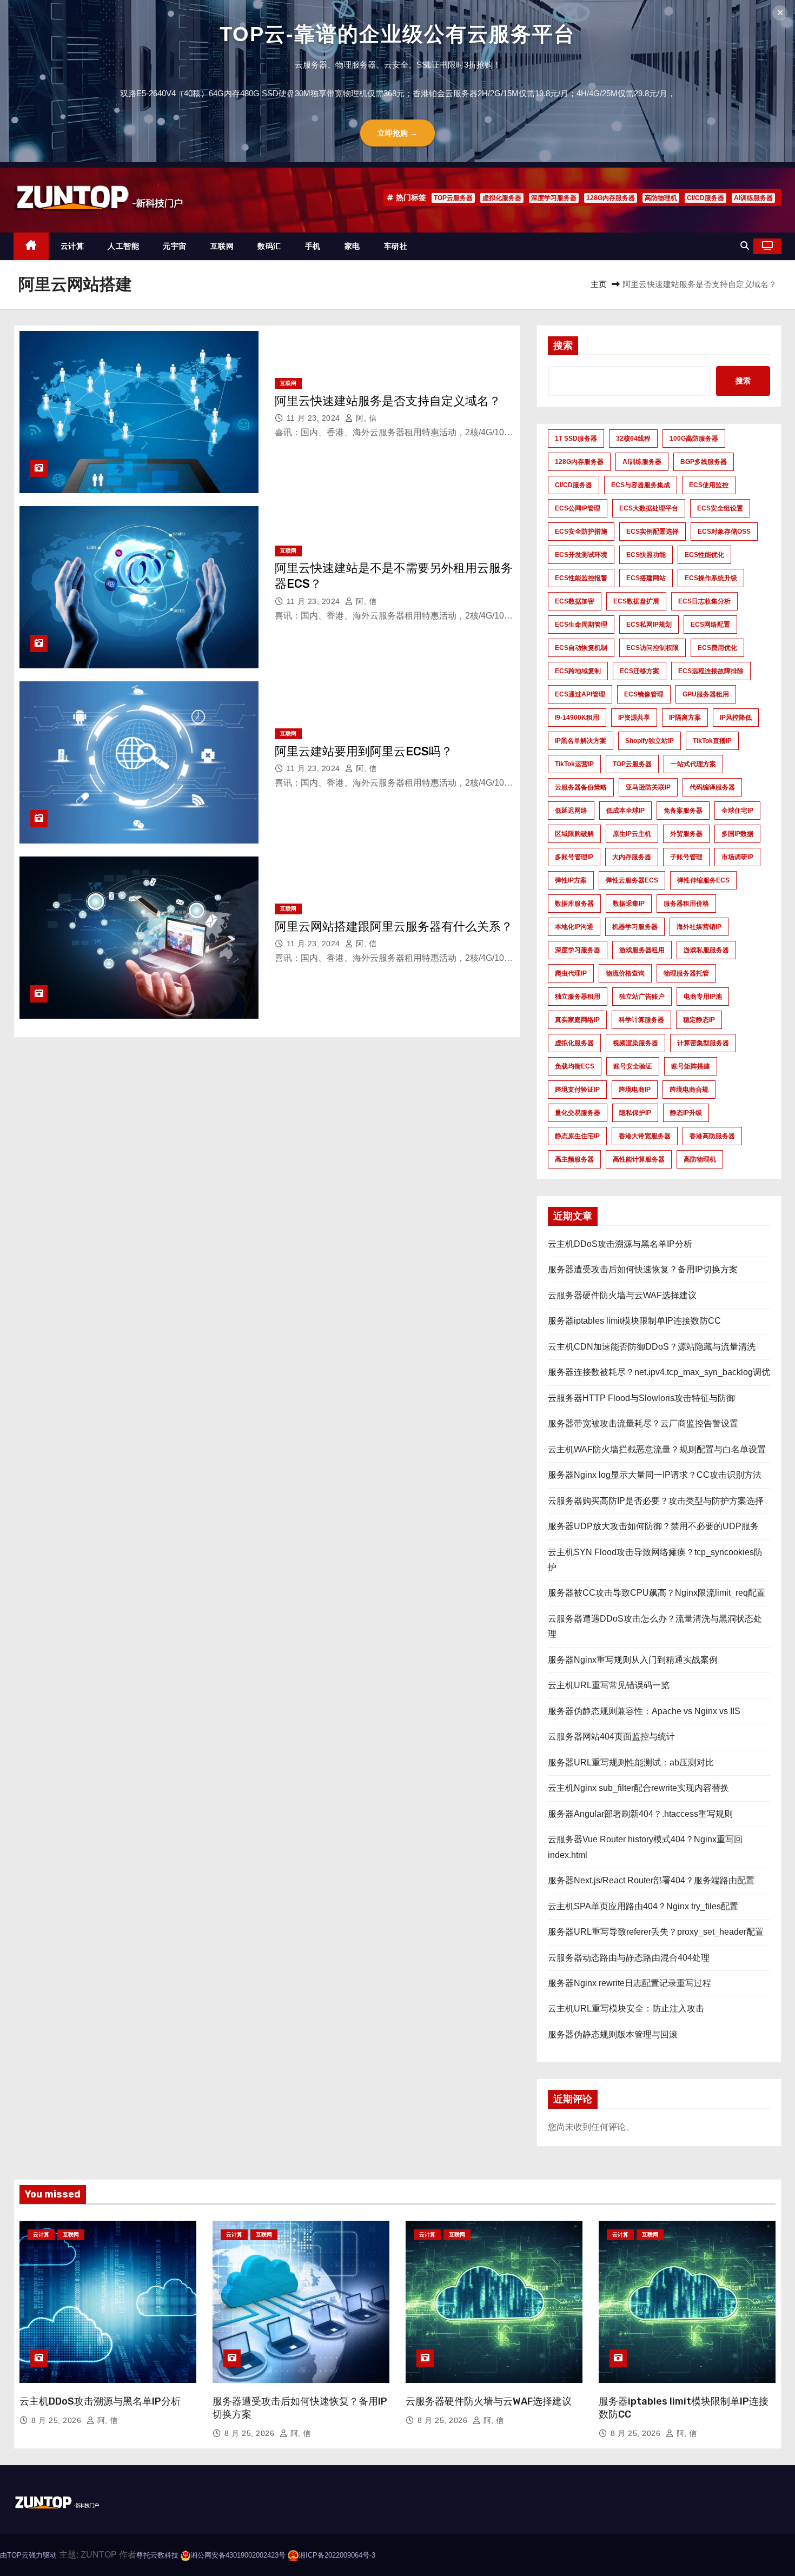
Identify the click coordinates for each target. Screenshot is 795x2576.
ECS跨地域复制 (578, 671)
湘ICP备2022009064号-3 (337, 2555)
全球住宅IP (737, 811)
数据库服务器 (574, 904)
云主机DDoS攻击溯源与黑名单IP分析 (620, 1244)
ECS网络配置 (710, 625)
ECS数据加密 (575, 601)
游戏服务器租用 (642, 950)
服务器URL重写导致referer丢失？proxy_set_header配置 (656, 1932)
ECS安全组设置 (720, 508)
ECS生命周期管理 (581, 625)
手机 (313, 246)
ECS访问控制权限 (652, 648)
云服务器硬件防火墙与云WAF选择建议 (622, 1295)
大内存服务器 (632, 857)
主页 (599, 284)
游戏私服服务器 (706, 950)
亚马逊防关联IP (648, 787)
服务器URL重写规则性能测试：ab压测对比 (631, 1762)
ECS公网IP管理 (578, 508)
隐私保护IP (635, 1113)
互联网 (222, 246)
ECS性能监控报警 (581, 578)
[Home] (31, 246)
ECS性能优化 (704, 555)
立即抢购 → (398, 133)
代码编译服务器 (712, 787)
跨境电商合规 (689, 1090)
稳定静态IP (699, 1020)
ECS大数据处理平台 (649, 508)
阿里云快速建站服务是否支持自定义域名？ (388, 401)
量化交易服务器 (578, 1113)
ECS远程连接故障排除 (711, 671)
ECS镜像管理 (644, 694)
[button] (745, 246)
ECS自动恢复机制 (581, 648)
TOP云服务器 (453, 198)
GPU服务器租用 (706, 694)
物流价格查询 (625, 973)
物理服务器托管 (686, 973)
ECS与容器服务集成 (641, 485)
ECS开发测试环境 (581, 555)
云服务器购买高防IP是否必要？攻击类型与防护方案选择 (656, 1501)
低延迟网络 (571, 811)
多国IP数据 (737, 834)
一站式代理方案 (693, 764)
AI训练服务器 (753, 198)
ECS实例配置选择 (652, 532)
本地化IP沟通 (574, 927)
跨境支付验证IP (577, 1090)
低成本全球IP (625, 811)
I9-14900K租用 (577, 718)
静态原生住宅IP (577, 1136)
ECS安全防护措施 (581, 532)
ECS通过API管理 (580, 694)
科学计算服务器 (641, 1020)
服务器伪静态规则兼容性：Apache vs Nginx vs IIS (644, 1711)
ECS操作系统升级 (711, 578)
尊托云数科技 (157, 2555)
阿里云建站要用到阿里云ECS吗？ (364, 751)
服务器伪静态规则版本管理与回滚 (613, 2034)
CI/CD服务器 (705, 198)
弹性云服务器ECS (632, 880)
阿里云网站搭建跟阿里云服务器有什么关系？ (394, 927)
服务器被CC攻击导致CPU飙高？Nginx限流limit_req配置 (657, 1593)
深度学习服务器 (554, 198)
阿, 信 (365, 418)
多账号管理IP (574, 857)
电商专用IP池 (703, 997)
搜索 (563, 346)
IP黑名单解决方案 (581, 741)
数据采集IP (629, 904)
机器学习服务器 (635, 927)
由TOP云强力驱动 (28, 2555)
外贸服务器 (686, 834)
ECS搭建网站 (646, 578)
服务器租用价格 (686, 904)
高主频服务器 (574, 1159)
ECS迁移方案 (640, 671)
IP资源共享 (634, 718)
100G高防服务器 (694, 439)
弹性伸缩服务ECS (703, 880)
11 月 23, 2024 (314, 418)
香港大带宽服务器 (645, 1136)
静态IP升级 (686, 1113)
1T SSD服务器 (576, 439)
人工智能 (123, 246)
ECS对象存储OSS (724, 532)
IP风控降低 (736, 718)
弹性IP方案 (571, 880)
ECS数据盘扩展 (636, 601)
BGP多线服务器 (704, 462)
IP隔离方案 (685, 718)
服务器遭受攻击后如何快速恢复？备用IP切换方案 (643, 1269)
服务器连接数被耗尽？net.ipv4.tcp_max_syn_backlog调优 (659, 1372)
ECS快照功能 (646, 555)
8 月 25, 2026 (58, 2420)
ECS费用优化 (717, 648)
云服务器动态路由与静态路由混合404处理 (629, 1958)
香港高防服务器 (712, 1136)
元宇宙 (175, 246)
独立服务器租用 (578, 997)
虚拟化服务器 (502, 198)
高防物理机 (661, 198)
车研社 (396, 246)
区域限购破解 (574, 834)
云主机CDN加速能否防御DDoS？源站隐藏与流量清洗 (652, 1347)
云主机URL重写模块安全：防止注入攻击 (626, 2009)
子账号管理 (686, 857)
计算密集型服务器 (703, 1043)
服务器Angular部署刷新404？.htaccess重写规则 (640, 1814)
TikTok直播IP (712, 741)
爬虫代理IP (571, 973)
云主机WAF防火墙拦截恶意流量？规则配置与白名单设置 (657, 1449)
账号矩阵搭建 (691, 1066)
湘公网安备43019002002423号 (238, 2555)
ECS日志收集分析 (704, 601)
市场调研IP (737, 857)
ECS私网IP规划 (649, 625)
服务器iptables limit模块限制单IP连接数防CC (634, 1321)
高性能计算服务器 (639, 1159)
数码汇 (269, 246)
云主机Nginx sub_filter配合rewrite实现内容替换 (638, 1788)
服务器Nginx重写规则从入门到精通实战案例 (633, 1660)
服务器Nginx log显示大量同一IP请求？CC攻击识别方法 (655, 1475)
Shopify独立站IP (650, 741)
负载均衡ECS (575, 1066)
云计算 (72, 246)
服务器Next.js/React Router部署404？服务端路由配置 (651, 1880)
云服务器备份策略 (581, 787)
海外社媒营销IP (699, 927)
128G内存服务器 (611, 198)
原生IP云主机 (632, 834)
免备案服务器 (683, 811)
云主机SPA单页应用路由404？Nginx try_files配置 (643, 1906)
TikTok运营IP (574, 764)
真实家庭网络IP (577, 1020)
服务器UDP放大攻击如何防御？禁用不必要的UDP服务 (653, 1526)
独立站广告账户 (642, 997)
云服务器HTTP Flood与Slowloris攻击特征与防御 (641, 1398)
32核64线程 (633, 439)
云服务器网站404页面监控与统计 (611, 1737)
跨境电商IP (635, 1090)
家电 (352, 246)
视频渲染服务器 (635, 1043)
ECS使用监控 (709, 485)
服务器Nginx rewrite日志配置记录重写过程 (630, 1983)
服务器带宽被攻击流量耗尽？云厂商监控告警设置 (643, 1423)
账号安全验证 (633, 1066)
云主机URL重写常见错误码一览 (609, 1685)
